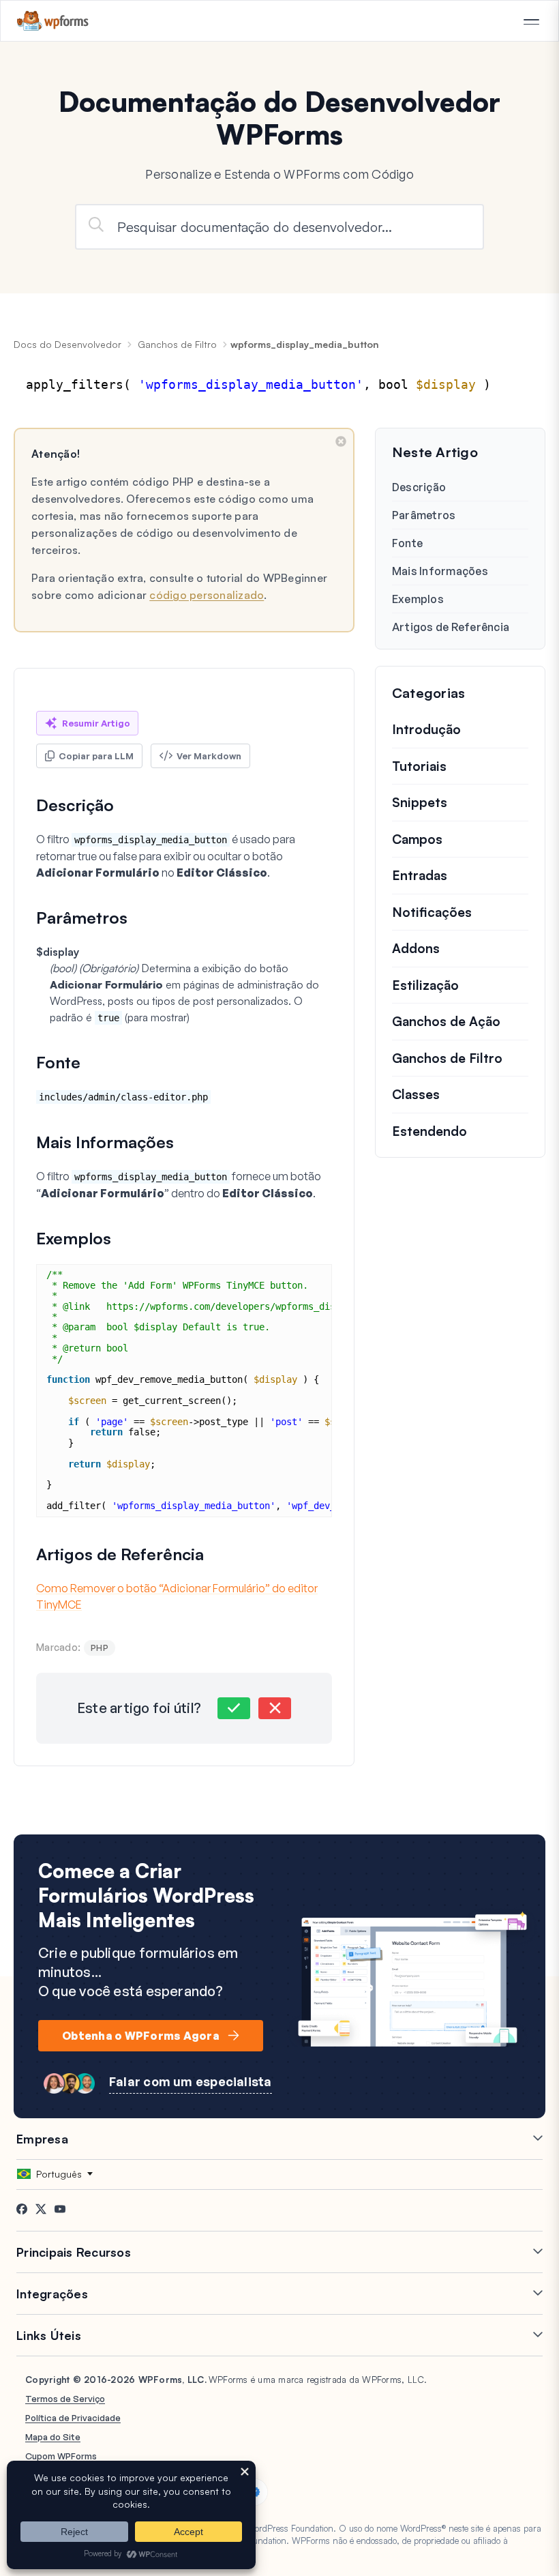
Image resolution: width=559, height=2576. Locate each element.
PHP (100, 1648)
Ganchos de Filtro (177, 344)
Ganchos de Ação (446, 1021)
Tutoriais (419, 766)
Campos (417, 839)
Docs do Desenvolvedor (67, 344)
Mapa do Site (53, 2437)
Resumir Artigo (96, 723)
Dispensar (341, 441)
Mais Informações (440, 571)
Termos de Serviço (65, 2399)
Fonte (407, 543)
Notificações (432, 912)
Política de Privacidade (73, 2418)
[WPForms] (53, 21)
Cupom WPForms (61, 2456)
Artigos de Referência (451, 627)
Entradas (420, 875)
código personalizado (207, 595)
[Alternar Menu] (531, 22)
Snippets (420, 802)
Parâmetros (424, 515)
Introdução (426, 729)
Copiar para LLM (96, 756)
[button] (234, 1708)
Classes (416, 1094)
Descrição (419, 487)
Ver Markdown (209, 756)
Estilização (425, 985)
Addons (416, 948)
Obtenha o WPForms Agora (141, 2036)
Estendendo (429, 1131)
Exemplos (418, 599)
